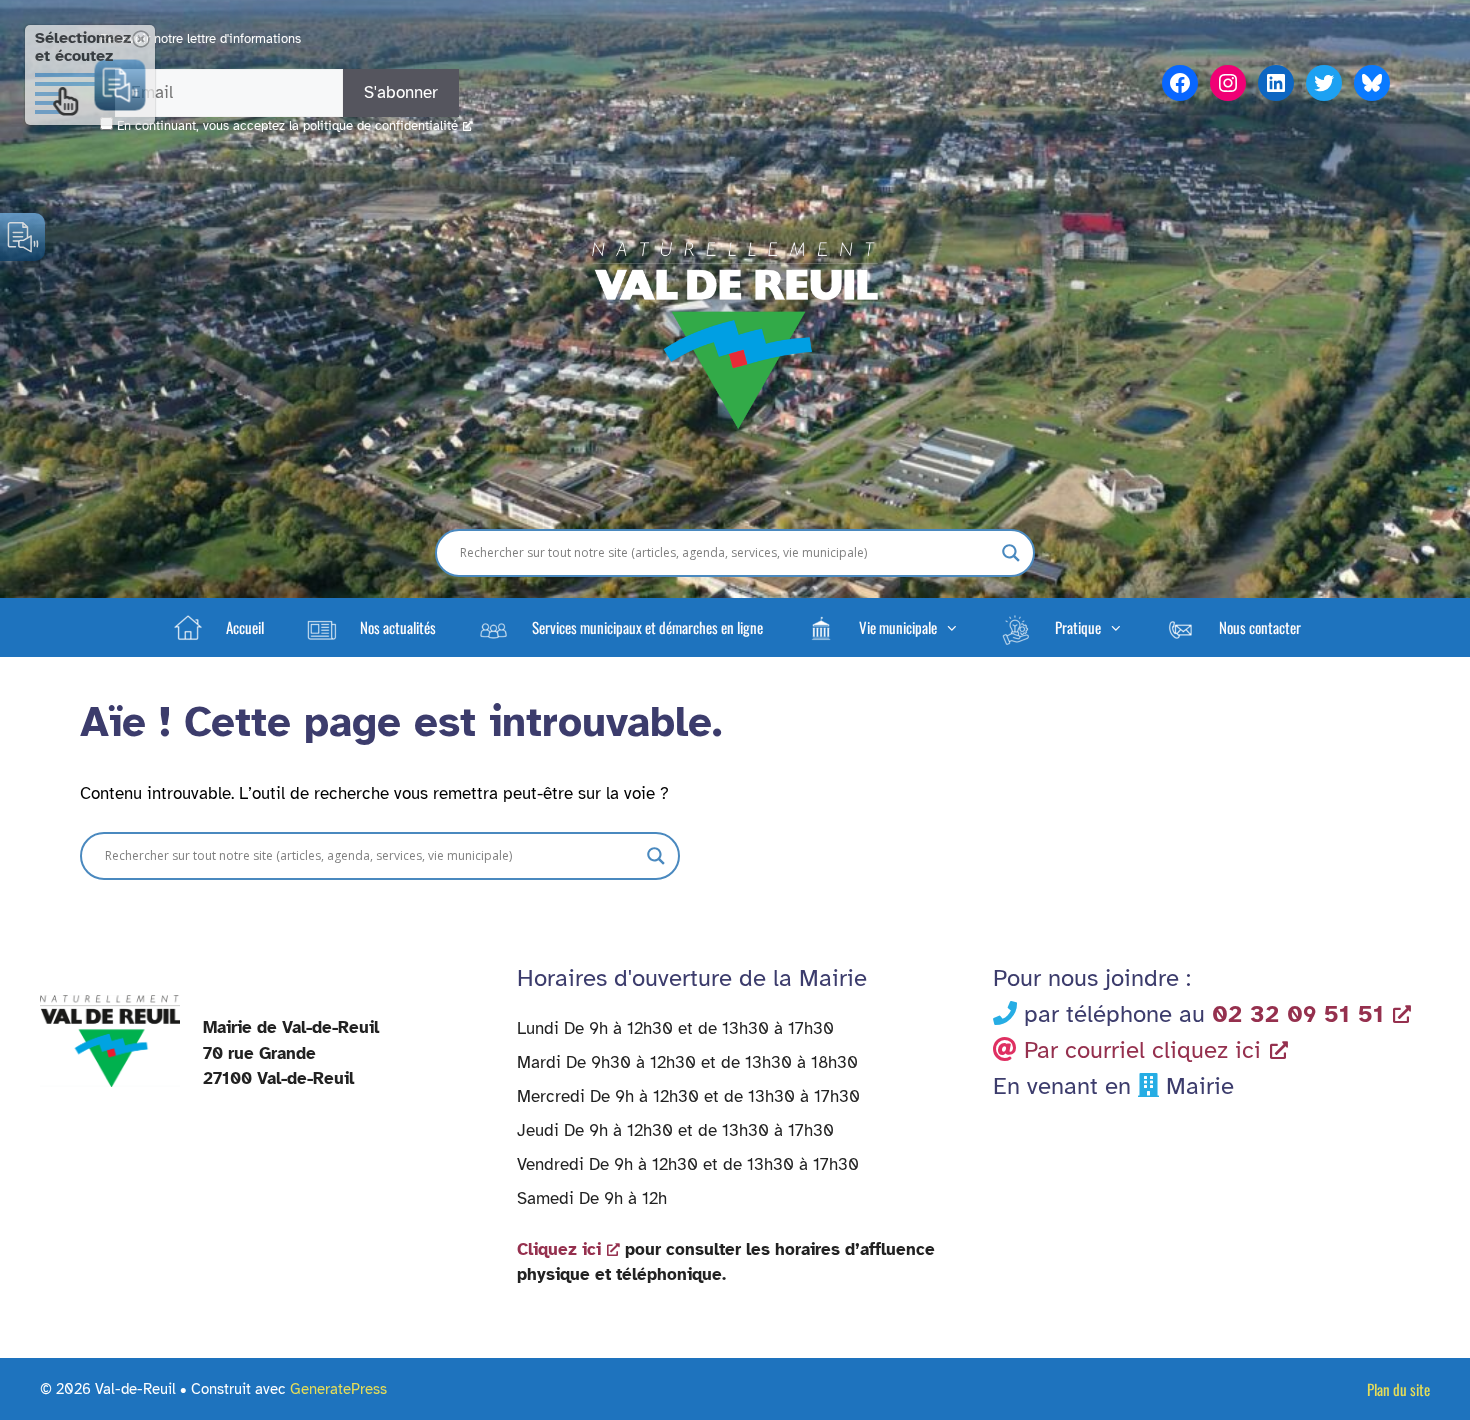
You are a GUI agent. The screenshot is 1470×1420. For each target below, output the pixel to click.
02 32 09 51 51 (1298, 1014)
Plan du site (1398, 1389)
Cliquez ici (559, 1249)
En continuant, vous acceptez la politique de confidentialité (287, 126)
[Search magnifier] (1011, 553)
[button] (881, 627)
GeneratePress (338, 1389)
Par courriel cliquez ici (1142, 1050)
